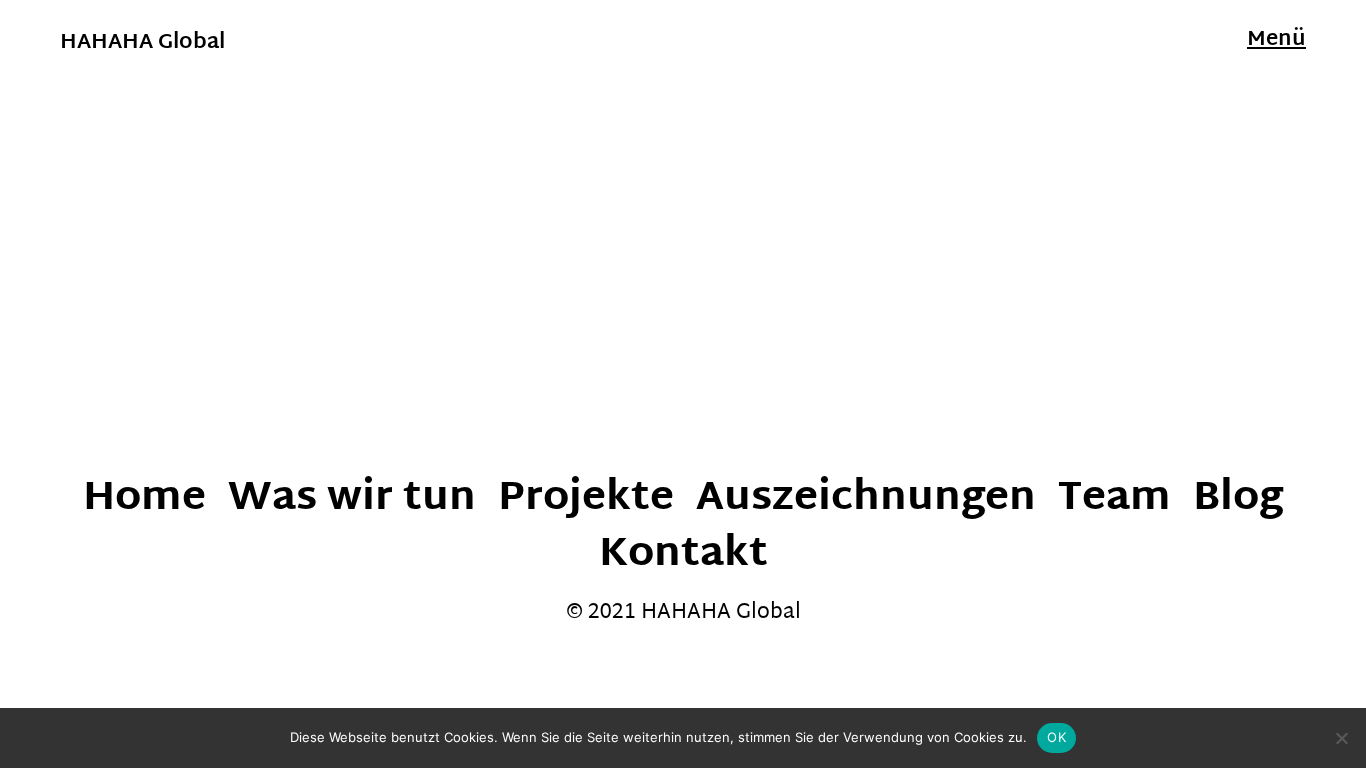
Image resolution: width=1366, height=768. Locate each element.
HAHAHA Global (142, 43)
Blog (1238, 499)
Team (1114, 499)
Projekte (586, 499)
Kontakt (683, 555)
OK (1056, 737)
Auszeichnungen (866, 499)
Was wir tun (352, 499)
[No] (1341, 738)
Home (144, 499)
